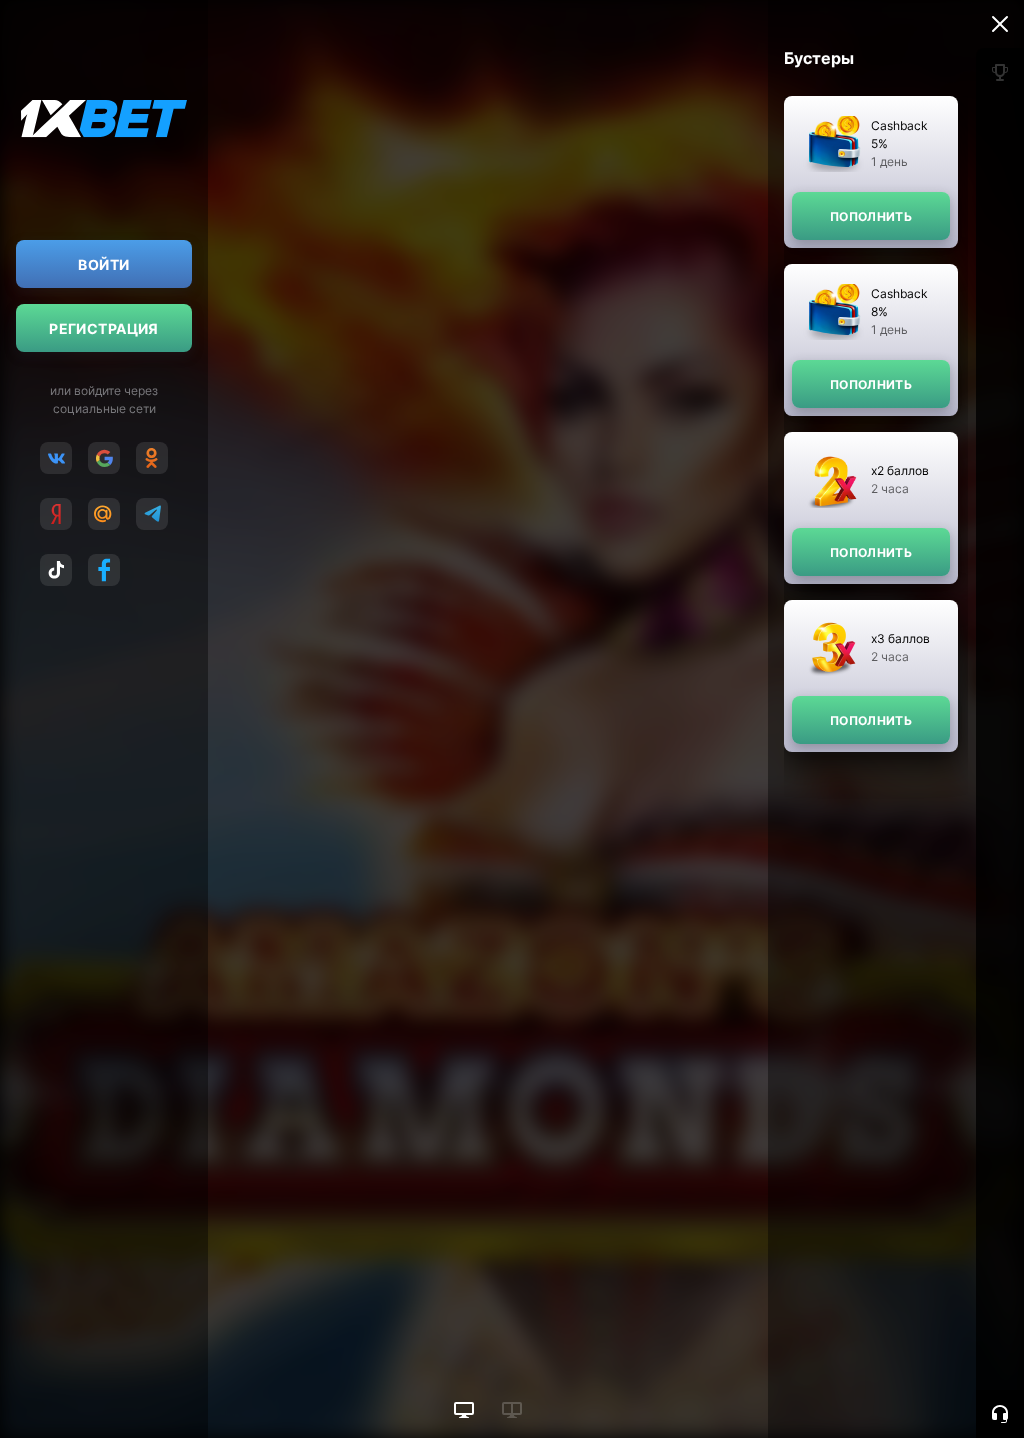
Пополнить (871, 216)
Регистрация (104, 328)
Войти (103, 264)
